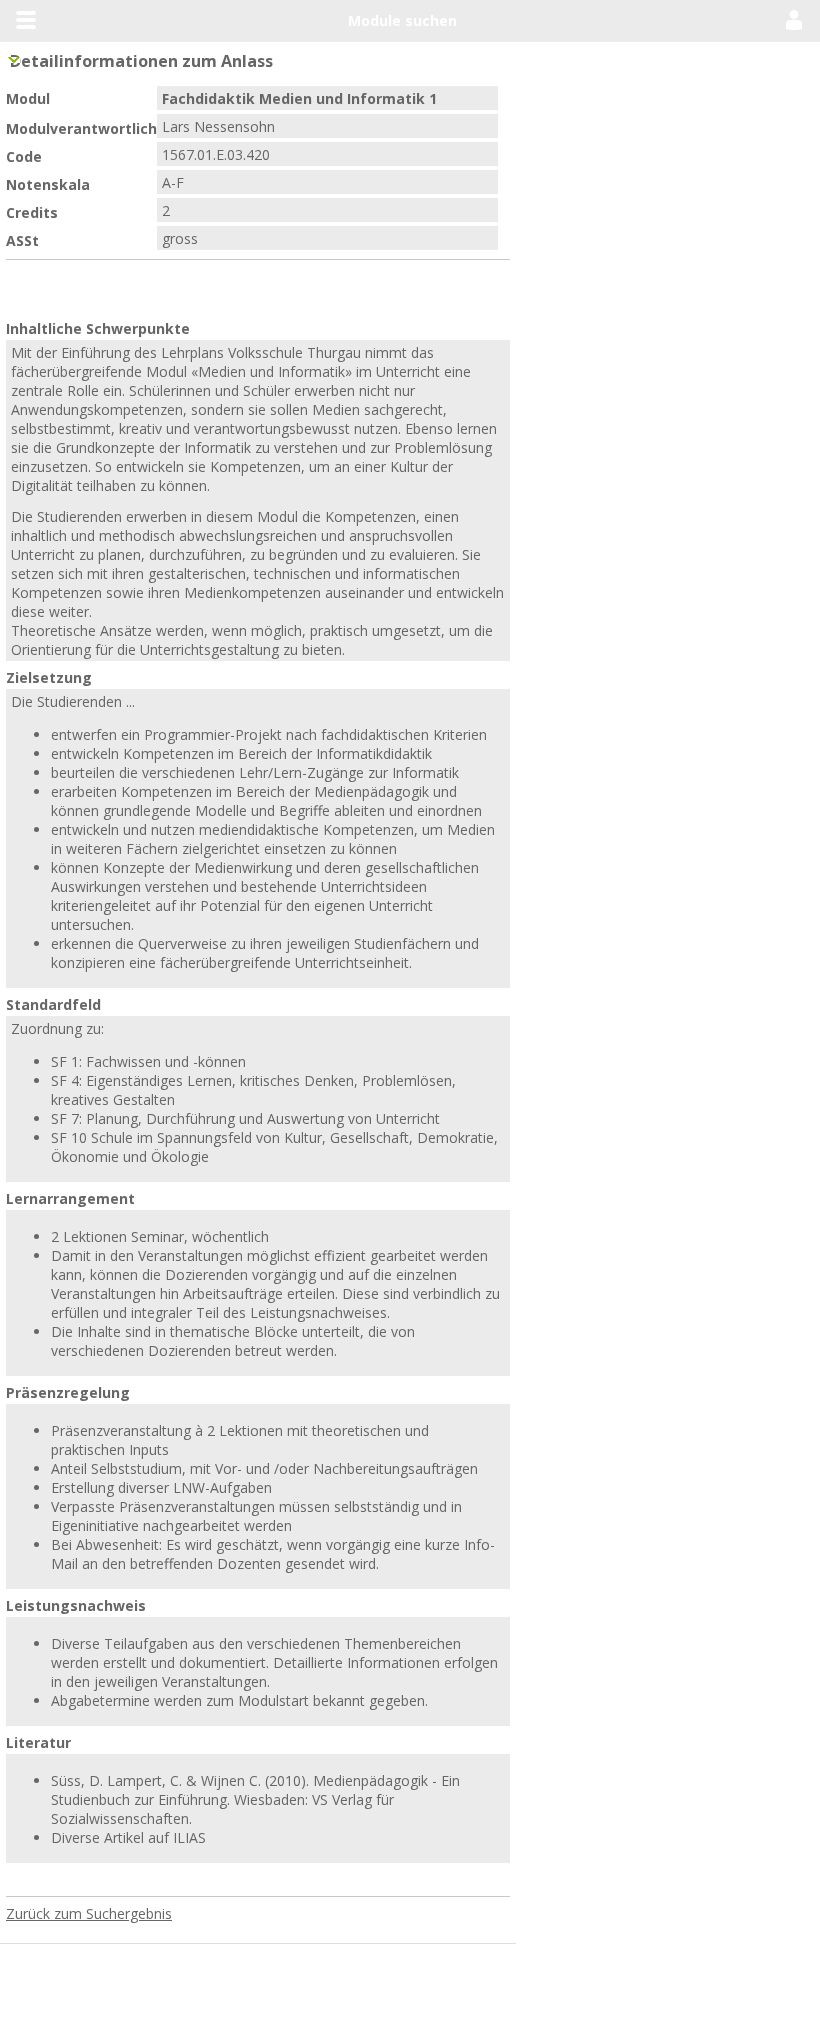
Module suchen (402, 20)
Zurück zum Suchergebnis (89, 1628)
